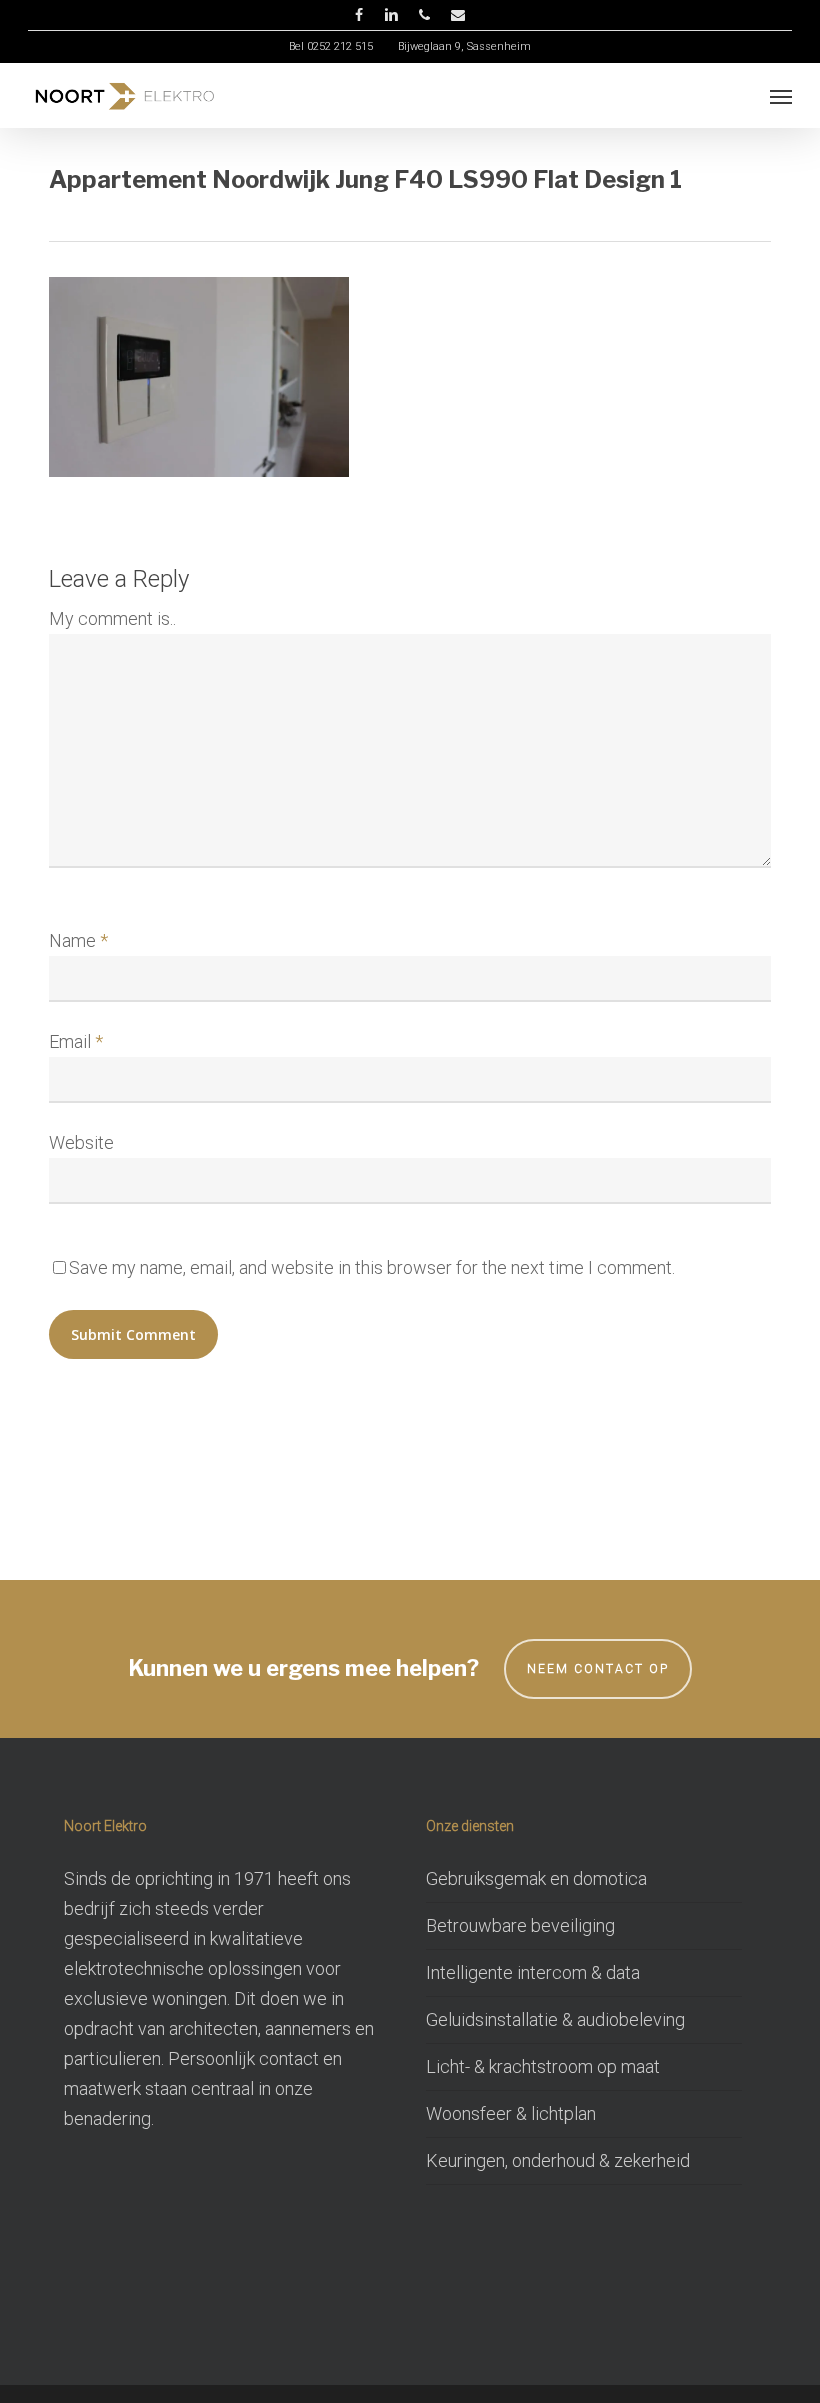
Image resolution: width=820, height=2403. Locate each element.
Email (76, 1041)
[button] (781, 96)
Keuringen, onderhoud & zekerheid (558, 2160)
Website (81, 1142)
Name (78, 940)
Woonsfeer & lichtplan (511, 2113)
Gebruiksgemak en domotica (536, 1878)
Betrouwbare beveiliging (520, 1925)
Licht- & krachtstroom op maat (543, 2066)
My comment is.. (112, 618)
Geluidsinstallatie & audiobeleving (555, 2019)
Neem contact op (598, 1669)
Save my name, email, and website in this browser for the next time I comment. (372, 1267)
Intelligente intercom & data (533, 1972)
